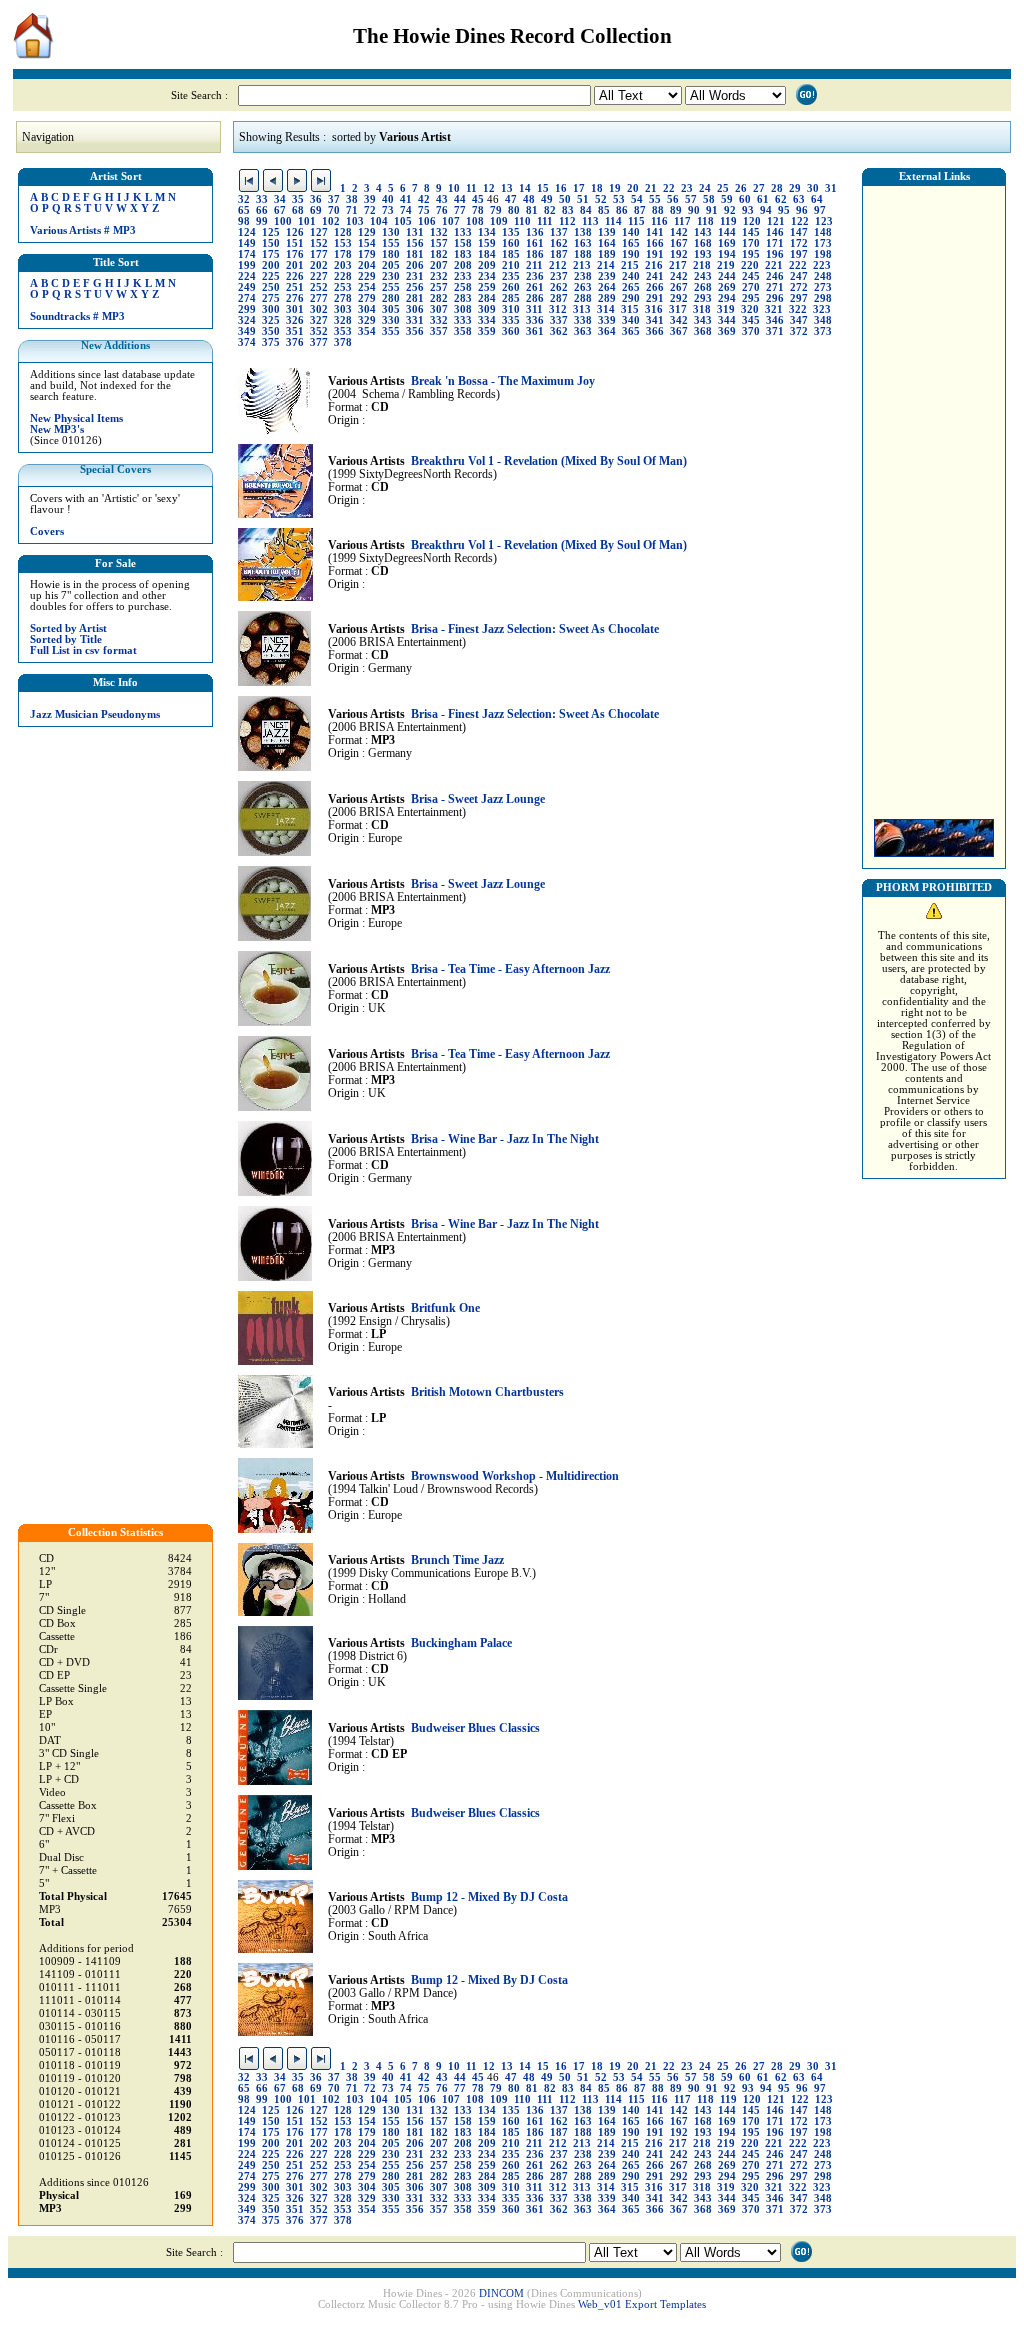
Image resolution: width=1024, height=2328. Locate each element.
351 (295, 331)
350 (271, 331)
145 (751, 232)
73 (388, 210)
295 (751, 298)
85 (604, 210)
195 (751, 254)
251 (295, 287)
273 (823, 287)
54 (637, 199)
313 (582, 309)
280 (391, 298)
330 (391, 320)
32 (244, 199)
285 (511, 298)
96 (802, 210)
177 (319, 254)
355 (391, 331)
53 (619, 199)
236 (535, 276)
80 (514, 210)
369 (727, 331)
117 (682, 221)
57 (691, 199)
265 (631, 287)
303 (343, 309)
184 (487, 254)
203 (343, 265)
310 (511, 309)
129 (367, 232)
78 (478, 210)
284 (487, 298)
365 (631, 331)
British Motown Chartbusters (487, 1392)
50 (565, 199)
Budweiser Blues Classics (475, 1728)
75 (424, 210)
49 (547, 199)
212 (558, 265)
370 (751, 331)
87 (640, 210)
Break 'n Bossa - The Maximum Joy (503, 381)
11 (471, 188)
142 (679, 232)
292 (679, 298)
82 (550, 210)
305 (391, 309)
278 (343, 298)
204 (367, 265)
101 (307, 221)
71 (352, 210)
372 (799, 331)
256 (415, 287)
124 (247, 232)
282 (439, 298)
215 (630, 265)
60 (745, 199)
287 (559, 298)
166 (655, 243)
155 (391, 243)
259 (487, 287)
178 (343, 254)
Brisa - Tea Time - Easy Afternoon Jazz (510, 969)
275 (271, 298)
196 (775, 254)
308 (463, 309)
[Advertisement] (934, 497)
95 (784, 210)
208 (463, 265)
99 (262, 221)
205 (391, 265)
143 (703, 232)
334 (487, 320)
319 (726, 309)
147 (799, 232)
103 (355, 221)
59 (727, 199)
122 (800, 221)
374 (247, 342)
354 (367, 331)
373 (823, 331)
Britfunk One (445, 1308)
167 (679, 243)
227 (319, 276)
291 (655, 298)
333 (463, 320)
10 (454, 188)
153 (343, 243)
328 (343, 320)
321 (774, 309)
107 (451, 221)
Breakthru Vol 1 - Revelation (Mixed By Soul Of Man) (549, 461)
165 (631, 243)
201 (295, 265)
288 (583, 298)
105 (403, 221)
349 (247, 331)
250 (271, 287)
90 (694, 210)
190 (631, 254)
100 (283, 221)
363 (583, 331)
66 (262, 210)
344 (727, 320)
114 (613, 221)
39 (370, 199)
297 (799, 298)
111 (545, 221)
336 (535, 320)
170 (751, 243)
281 (415, 298)
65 (244, 210)
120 (752, 221)
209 (487, 265)
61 (763, 199)
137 (559, 232)
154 (367, 243)
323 (822, 309)
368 (703, 331)
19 (615, 188)
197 (799, 254)
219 (726, 265)
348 (823, 320)
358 (463, 331)
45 (478, 199)
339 (607, 320)
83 (568, 210)
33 (262, 199)
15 (543, 188)
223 (822, 265)
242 (679, 276)
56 (673, 199)
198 (823, 254)
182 (439, 254)
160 (511, 243)
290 (631, 298)
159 (487, 243)
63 (799, 199)
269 (727, 287)
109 (499, 221)
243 (703, 276)
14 (525, 188)
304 (367, 309)
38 (352, 199)
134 (487, 232)
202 (319, 265)
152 (319, 243)
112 (567, 221)
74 (406, 210)
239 (607, 276)
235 (511, 276)
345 (751, 320)
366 (655, 331)
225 (271, 276)
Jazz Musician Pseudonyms (95, 714)
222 (798, 265)
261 (535, 287)
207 (439, 265)
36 (316, 199)
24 (705, 188)
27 (759, 188)
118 (705, 221)
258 (463, 287)
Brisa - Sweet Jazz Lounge (478, 799)
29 (795, 188)
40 (388, 199)
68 (298, 210)
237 (559, 276)
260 (511, 287)
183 (463, 254)
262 (559, 287)
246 (775, 276)
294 (727, 298)
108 (475, 221)
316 (654, 309)
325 (271, 320)
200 (271, 265)
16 (561, 188)
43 (442, 199)
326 (295, 320)
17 (579, 188)
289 (607, 298)
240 (631, 276)
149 (247, 243)
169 (727, 243)
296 (775, 298)
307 (439, 309)
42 (424, 199)
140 (631, 232)
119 (728, 221)
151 (295, 243)
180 (391, 254)
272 (799, 287)
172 (799, 243)
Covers (47, 531)
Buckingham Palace (461, 1643)
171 (775, 243)
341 (655, 320)
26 (741, 188)
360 (511, 331)
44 (460, 199)
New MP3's (57, 429)
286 (535, 298)
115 (636, 221)
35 (298, 199)
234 (487, 276)
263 (583, 287)
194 (727, 254)
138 (583, 232)
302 (319, 309)
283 (463, 298)
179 (367, 254)
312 (558, 309)
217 (678, 265)
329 (367, 320)
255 (391, 287)
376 (295, 342)
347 (799, 320)
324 (247, 320)
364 (607, 331)
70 (334, 210)
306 (415, 309)
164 (607, 243)
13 (507, 188)
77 (460, 210)
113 (590, 221)
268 (703, 287)
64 (817, 199)
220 (750, 265)
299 (247, 309)
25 (723, 188)
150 (271, 243)
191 (655, 254)
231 (415, 276)
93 (748, 210)
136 (535, 232)
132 (439, 232)
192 (679, 254)
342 (679, 320)
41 (406, 199)
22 (669, 188)
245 (751, 276)
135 (511, 232)
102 (331, 221)
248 (823, 276)
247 (799, 276)
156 (415, 243)
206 (415, 265)
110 (522, 221)
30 (813, 188)
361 (535, 331)
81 (532, 210)
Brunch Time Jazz (457, 1560)
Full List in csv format (83, 650)
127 (319, 232)
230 (391, 276)
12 (489, 188)
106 (427, 221)
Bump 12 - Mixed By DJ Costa (489, 1897)
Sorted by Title (66, 639)
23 (687, 188)
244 (727, 276)
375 (271, 342)
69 (316, 210)
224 (247, 276)
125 (271, 232)
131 (415, 232)
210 (511, 265)
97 (820, 210)
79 (496, 210)
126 (295, 232)
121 (776, 221)
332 (439, 320)
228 (343, 276)
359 (487, 331)
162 (559, 243)
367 (679, 331)
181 (415, 254)
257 (439, 287)
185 (511, 254)
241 (655, 276)
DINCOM (501, 2293)
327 (319, 320)
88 (658, 210)
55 (655, 199)
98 (244, 221)
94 (766, 210)
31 (831, 188)
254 (367, 287)
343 (703, 320)
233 (463, 276)
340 (631, 320)
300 (271, 309)
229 (367, 276)
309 (487, 309)
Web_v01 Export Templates (642, 2304)
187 (559, 254)
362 (559, 331)
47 (511, 199)
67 (280, 210)
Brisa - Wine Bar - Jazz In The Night (505, 1139)
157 (439, 243)
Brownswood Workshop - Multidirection (515, 1476)
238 (583, 276)
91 (712, 210)
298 (823, 298)
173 (823, 243)
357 (439, 331)
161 (535, 243)
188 (583, 254)
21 (651, 188)
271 (775, 287)
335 (511, 320)
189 (607, 254)
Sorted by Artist (68, 628)
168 (703, 243)
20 (633, 188)
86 (622, 210)
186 (535, 254)
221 (774, 265)
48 (529, 199)
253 (343, 287)
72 (370, 210)
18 (597, 188)
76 (442, 210)
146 (775, 232)
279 (367, 298)
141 (655, 232)
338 (583, 320)
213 (582, 265)
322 (798, 309)
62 (781, 199)
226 (295, 276)
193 (703, 254)
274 (247, 298)
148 (823, 232)
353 (343, 331)
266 (655, 287)
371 (775, 331)
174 (247, 254)
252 (319, 287)
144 (727, 232)
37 (334, 199)
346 (775, 320)
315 (630, 309)
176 (295, 254)
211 (534, 265)
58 (709, 199)
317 (678, 309)
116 (659, 221)
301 (295, 309)
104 (379, 221)
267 (679, 287)
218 (702, 265)
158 (463, 243)
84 (586, 210)
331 (415, 320)
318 (702, 309)
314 (606, 309)
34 (280, 199)
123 (824, 221)
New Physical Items (76, 418)
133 (463, 232)
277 (319, 298)
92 (730, 210)
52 (601, 199)
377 (319, 342)
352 (319, 331)
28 (777, 188)
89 (676, 210)
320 (750, 309)
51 (583, 199)
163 (583, 243)
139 (607, 232)
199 (247, 265)
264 (607, 287)
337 (559, 320)
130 (391, 232)
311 (534, 309)
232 (439, 276)
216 (654, 265)
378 (343, 342)
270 (751, 287)
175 (271, 254)
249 (247, 287)
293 (703, 298)
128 (343, 232)
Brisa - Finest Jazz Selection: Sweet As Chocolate (535, 629)
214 (606, 265)
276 (295, 298)
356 (415, 331)
